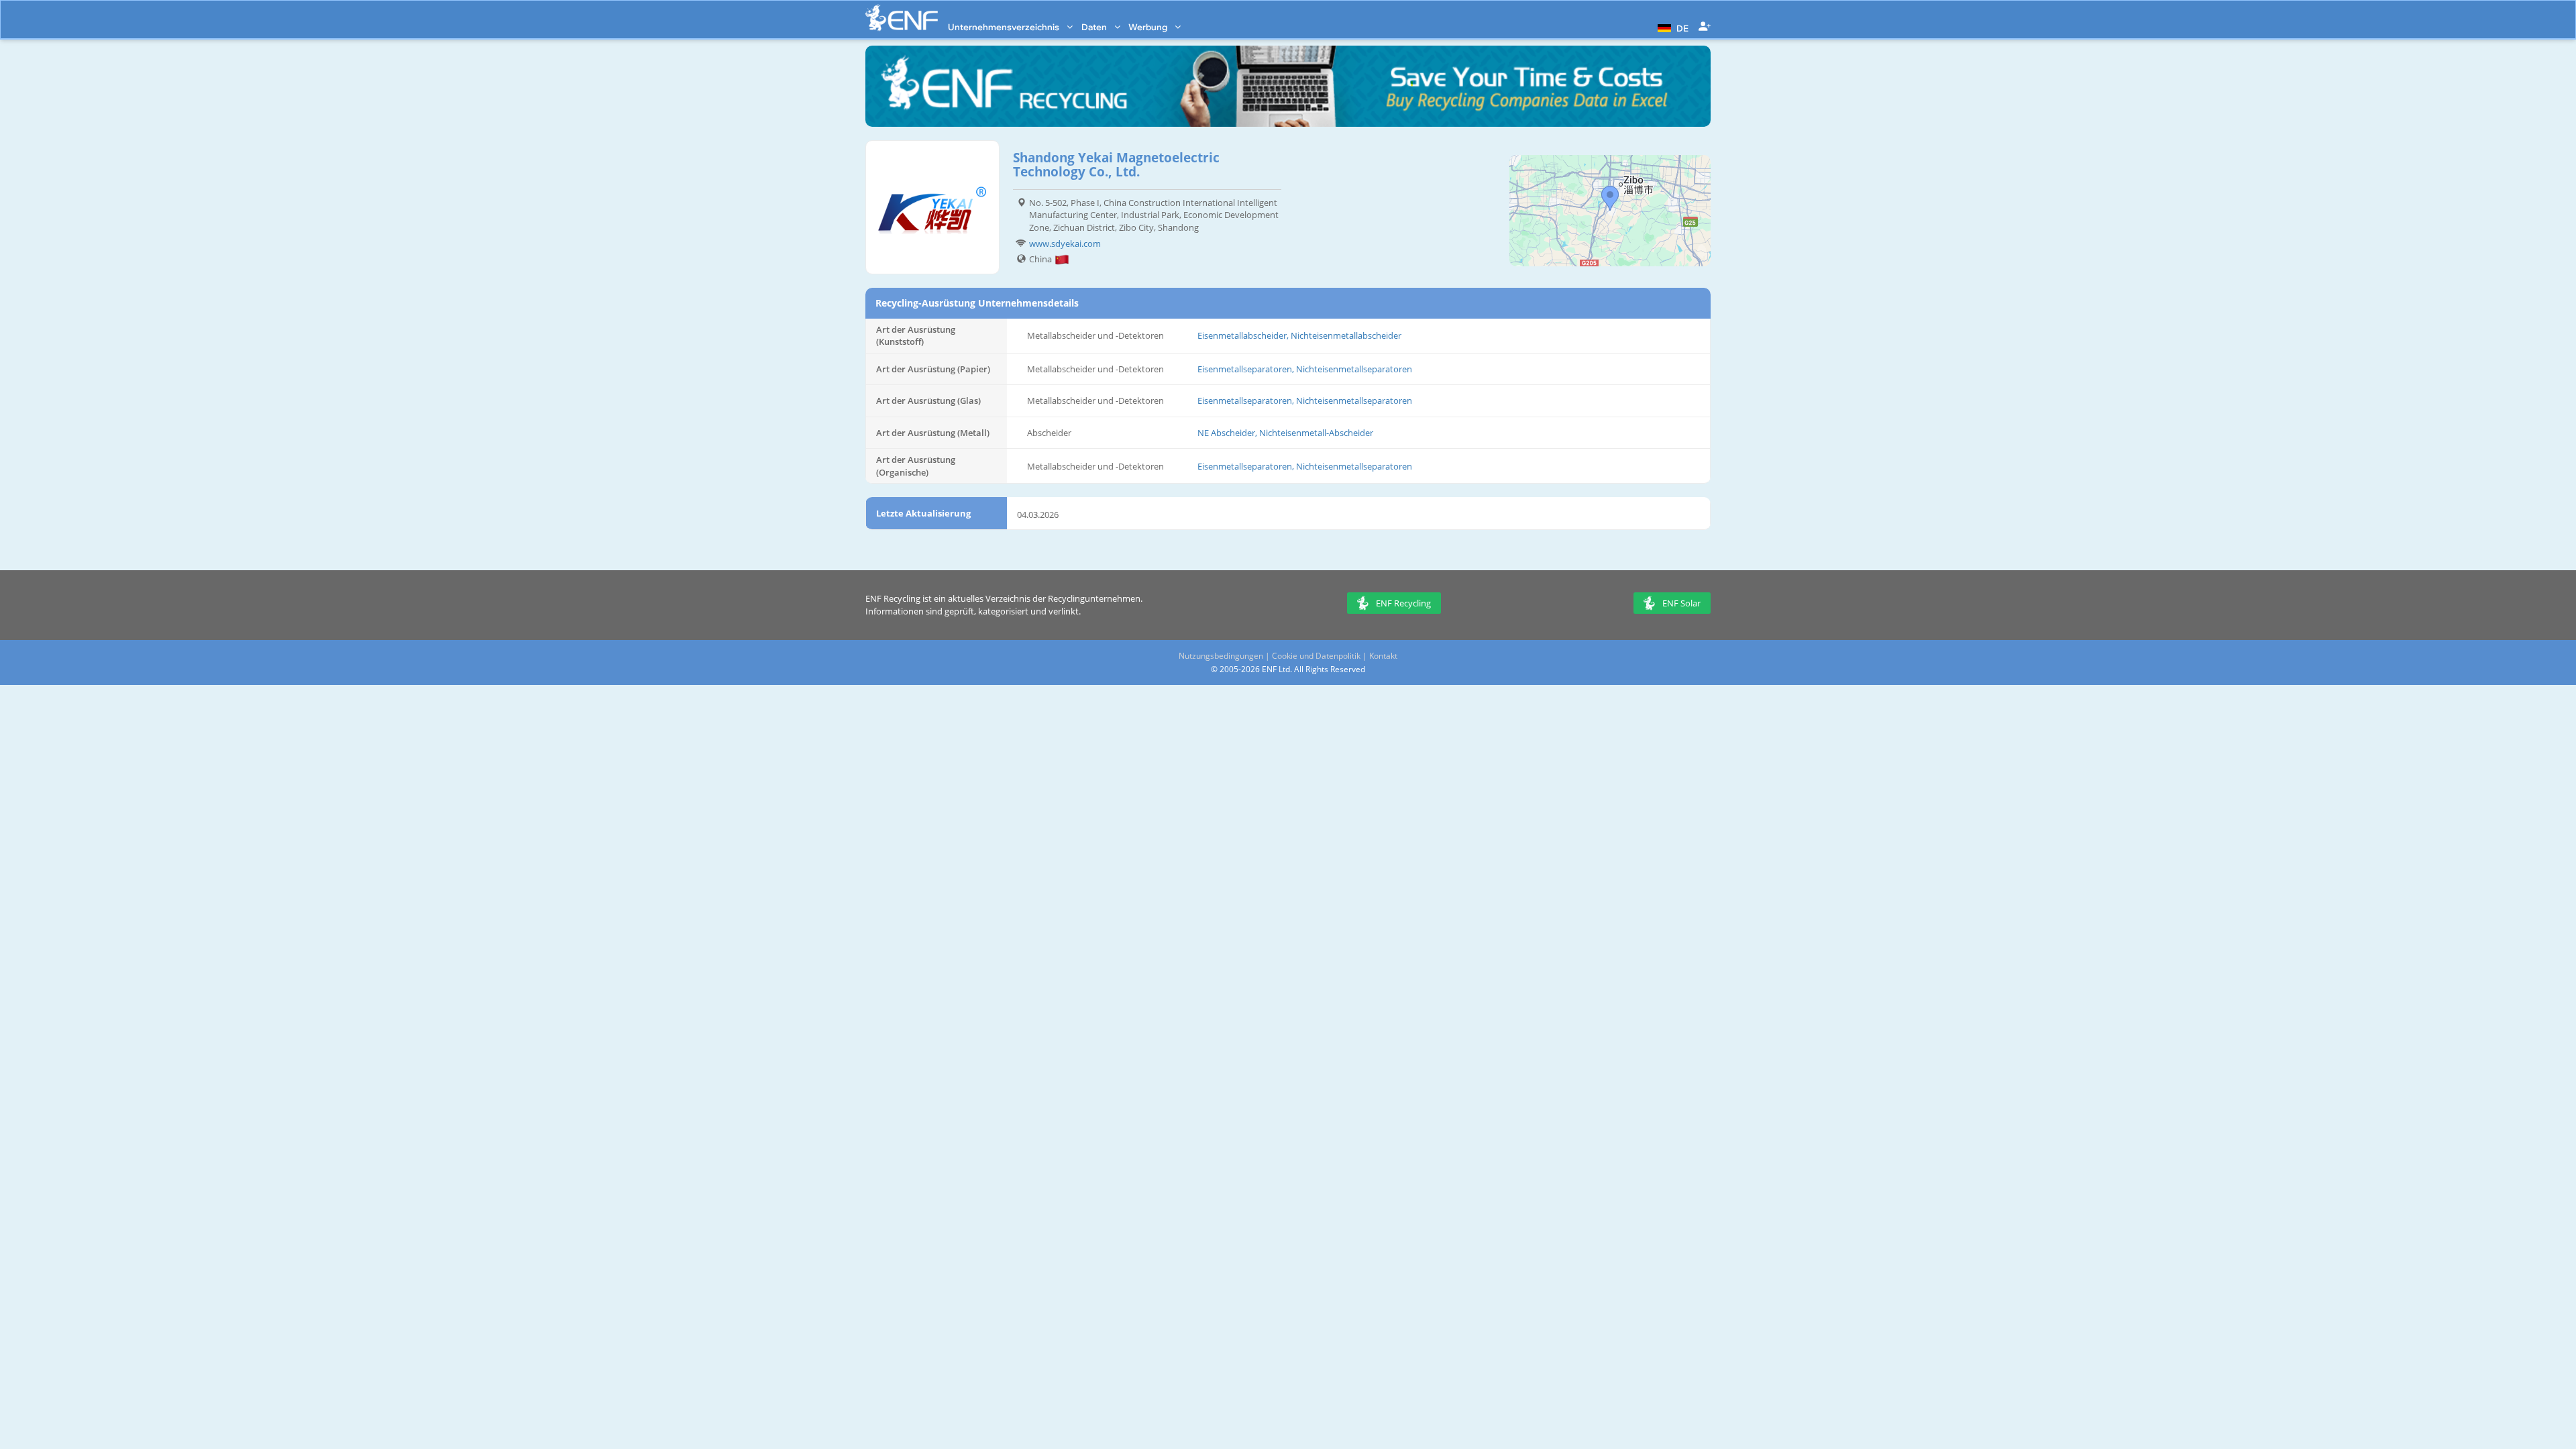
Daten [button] (1095, 27)
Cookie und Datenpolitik (1316, 656)
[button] (1671, 27)
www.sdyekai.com (1065, 244)
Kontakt (1383, 656)
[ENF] (902, 18)
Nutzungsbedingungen (1221, 656)
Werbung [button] (1149, 27)
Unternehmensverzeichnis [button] (1005, 27)
